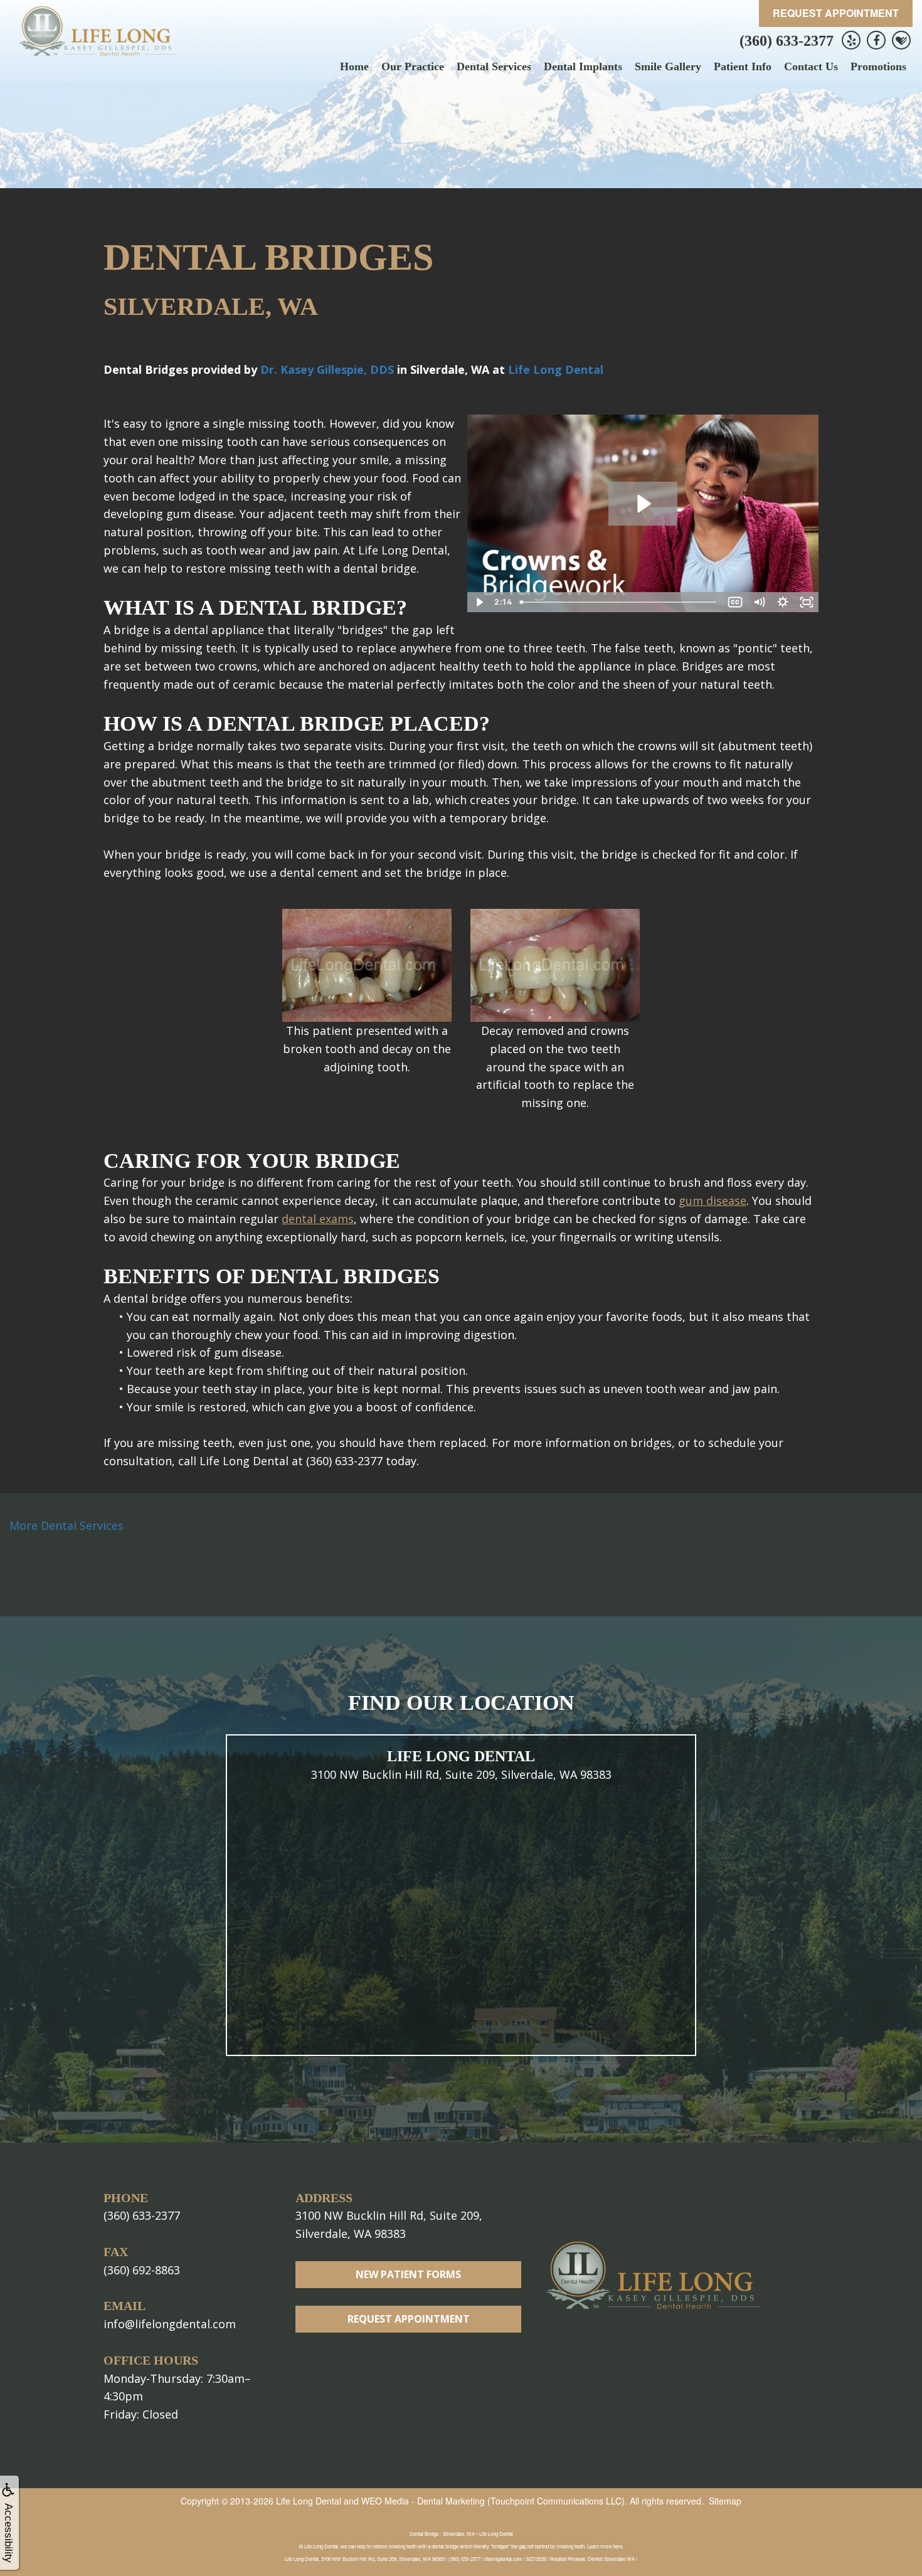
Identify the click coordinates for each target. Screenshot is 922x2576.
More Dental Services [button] (66, 1525)
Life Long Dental (556, 369)
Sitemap (725, 2501)
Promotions (878, 66)
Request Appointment (836, 13)
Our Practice (413, 66)
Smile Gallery (668, 66)
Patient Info (743, 66)
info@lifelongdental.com (170, 2324)
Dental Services (494, 66)
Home (354, 66)
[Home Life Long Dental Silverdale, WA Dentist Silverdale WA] (97, 31)
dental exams (318, 1219)
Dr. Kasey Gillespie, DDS (327, 369)
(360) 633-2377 (787, 41)
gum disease (713, 1201)
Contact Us (811, 66)
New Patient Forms (408, 2274)
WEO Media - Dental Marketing (423, 2501)
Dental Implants (583, 66)
